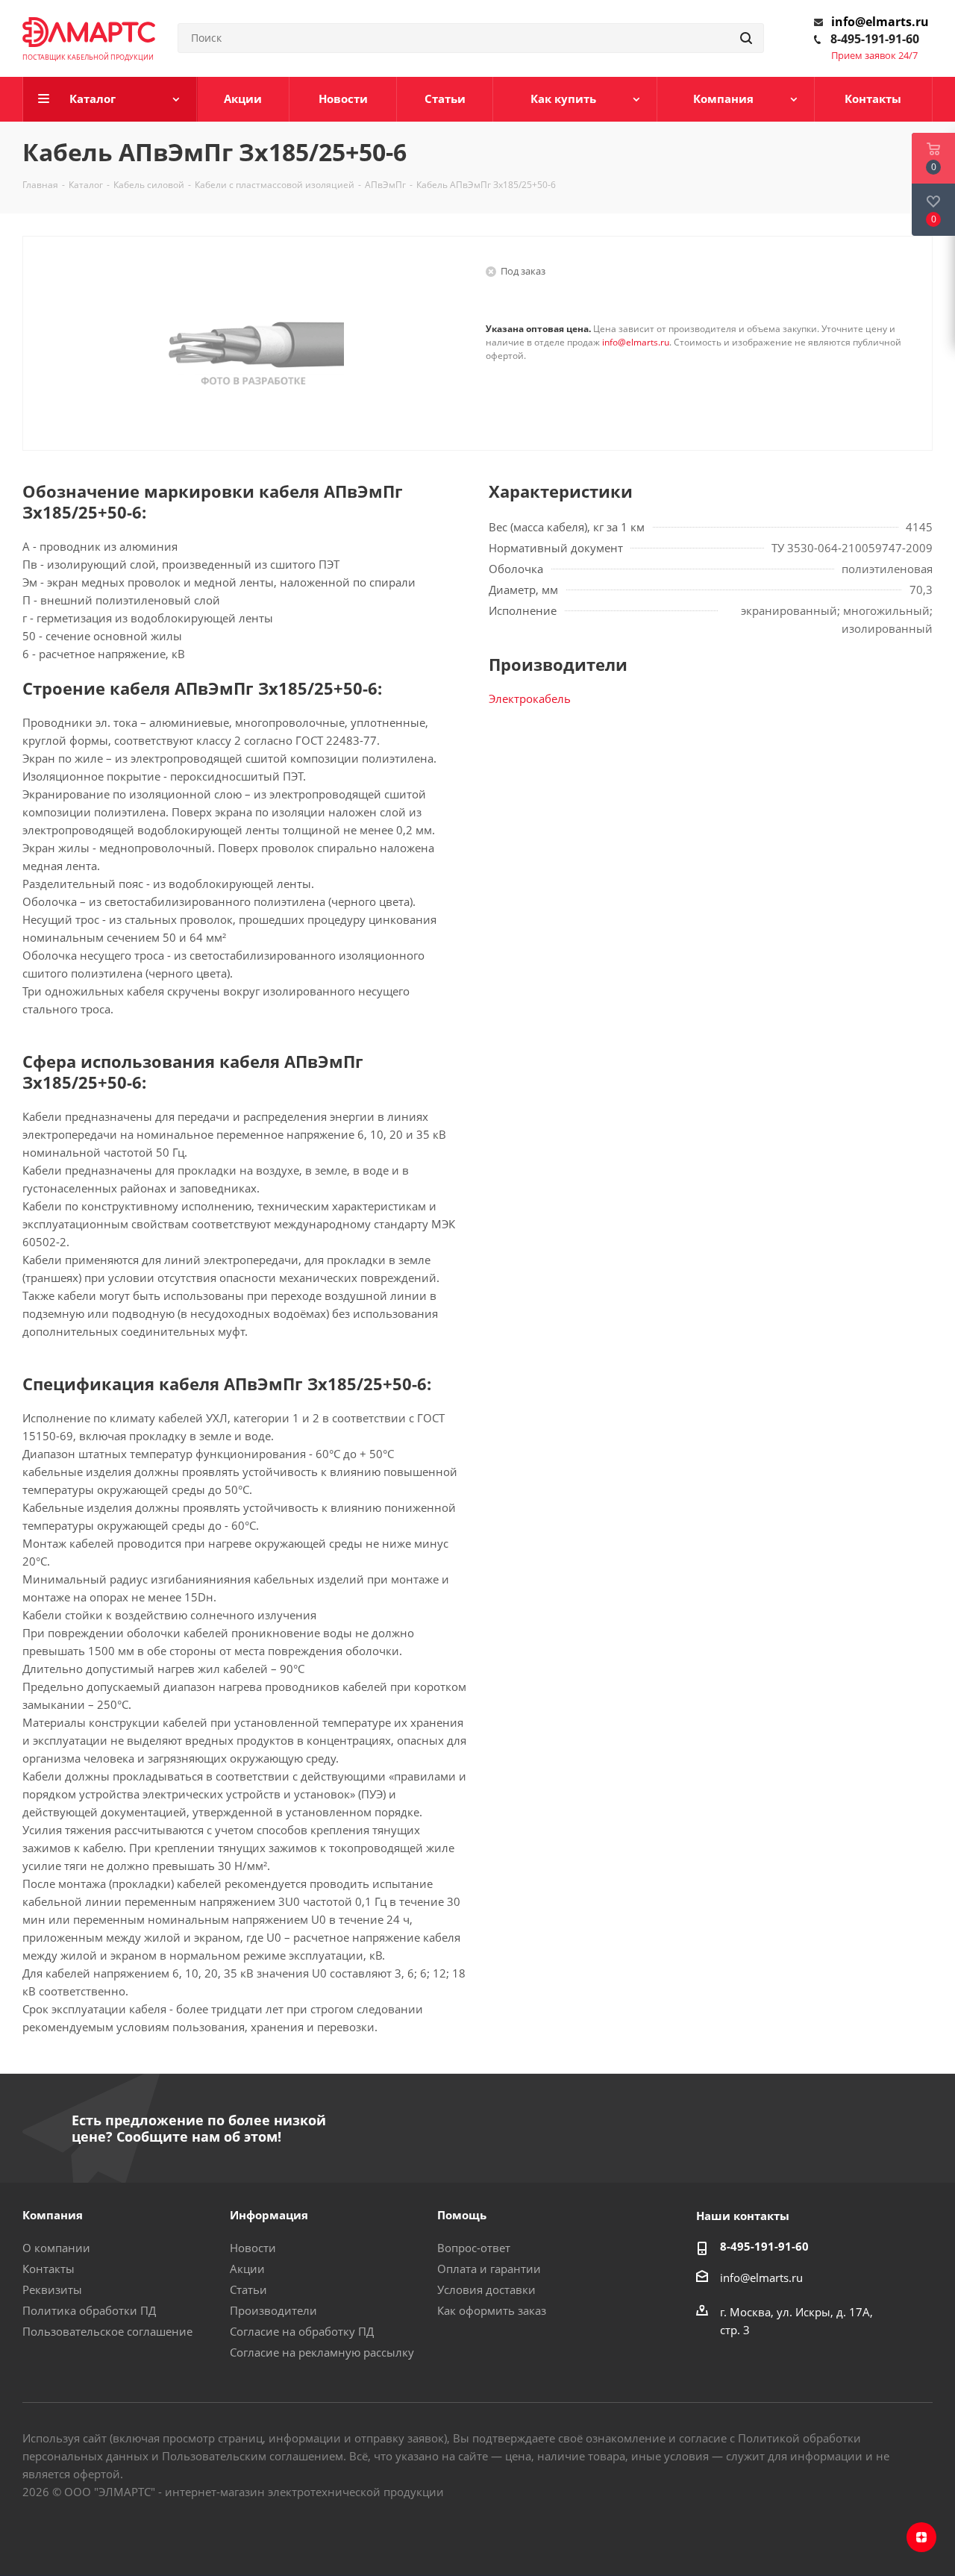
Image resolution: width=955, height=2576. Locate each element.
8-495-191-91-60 (875, 39)
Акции (247, 2269)
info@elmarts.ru (880, 22)
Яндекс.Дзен (921, 2537)
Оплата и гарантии (489, 2269)
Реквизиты (52, 2289)
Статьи (248, 2289)
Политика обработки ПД (89, 2310)
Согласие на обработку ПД (302, 2331)
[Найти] (746, 38)
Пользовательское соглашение (107, 2331)
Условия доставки (486, 2289)
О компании (56, 2248)
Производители (273, 2310)
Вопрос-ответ (474, 2248)
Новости (253, 2248)
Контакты (48, 2269)
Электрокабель (530, 698)
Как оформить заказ (492, 2310)
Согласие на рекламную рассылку (322, 2352)
